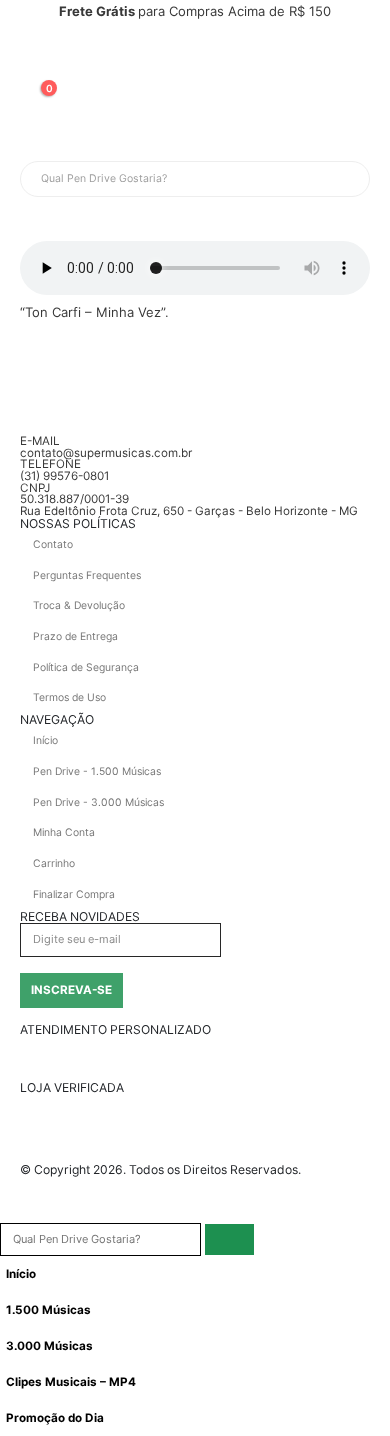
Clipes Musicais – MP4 (71, 1382)
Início (21, 1274)
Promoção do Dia (55, 1418)
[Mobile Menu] (38, 136)
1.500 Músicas (48, 1310)
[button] (10, 1211)
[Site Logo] (70, 53)
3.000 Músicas (49, 1346)
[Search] (248, 179)
